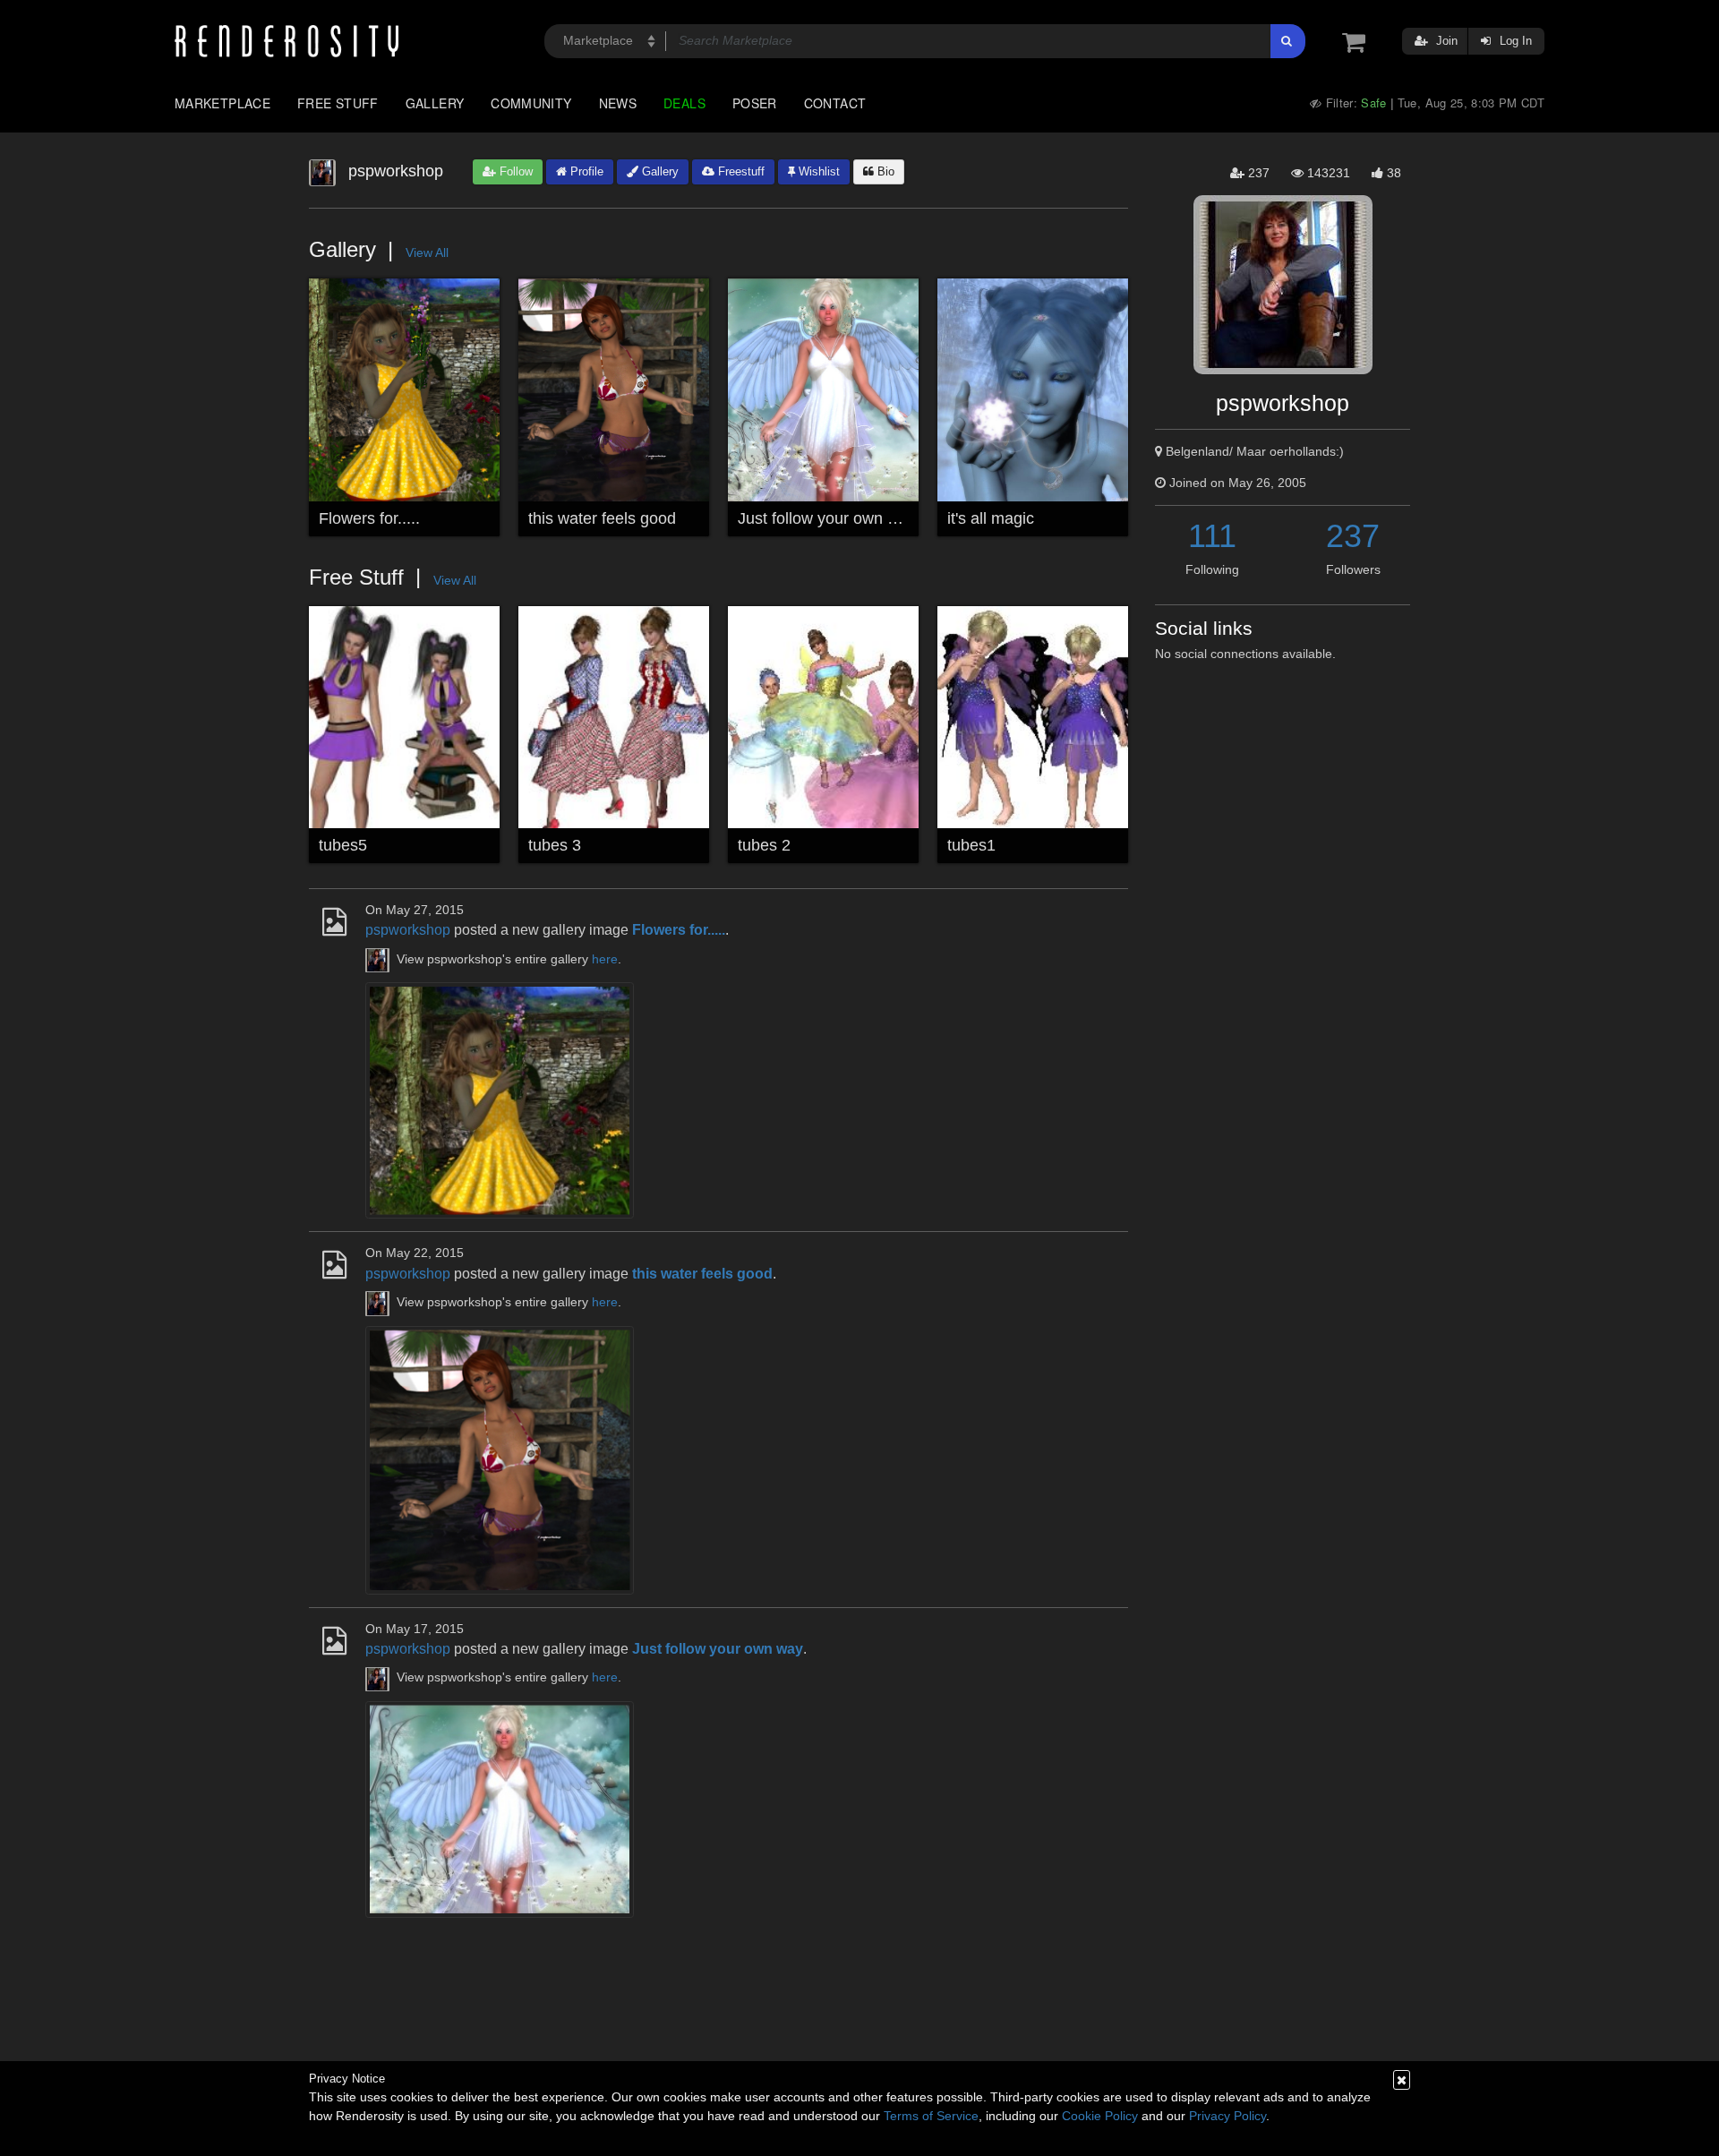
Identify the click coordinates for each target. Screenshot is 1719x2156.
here (605, 959)
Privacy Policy (1227, 2116)
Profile (585, 171)
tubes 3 (555, 845)
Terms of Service (931, 2116)
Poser (755, 103)
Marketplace (222, 103)
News (618, 103)
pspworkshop (408, 930)
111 (1212, 536)
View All (427, 252)
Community (531, 103)
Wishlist (817, 171)
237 (1353, 536)
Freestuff (740, 171)
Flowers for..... (369, 518)
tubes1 (971, 845)
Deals (684, 103)
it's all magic (991, 518)
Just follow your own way (827, 518)
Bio (884, 171)
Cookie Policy (1100, 2116)
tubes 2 (764, 845)
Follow (514, 171)
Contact (835, 103)
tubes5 (343, 845)
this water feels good (602, 518)
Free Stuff (338, 103)
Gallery (435, 103)
